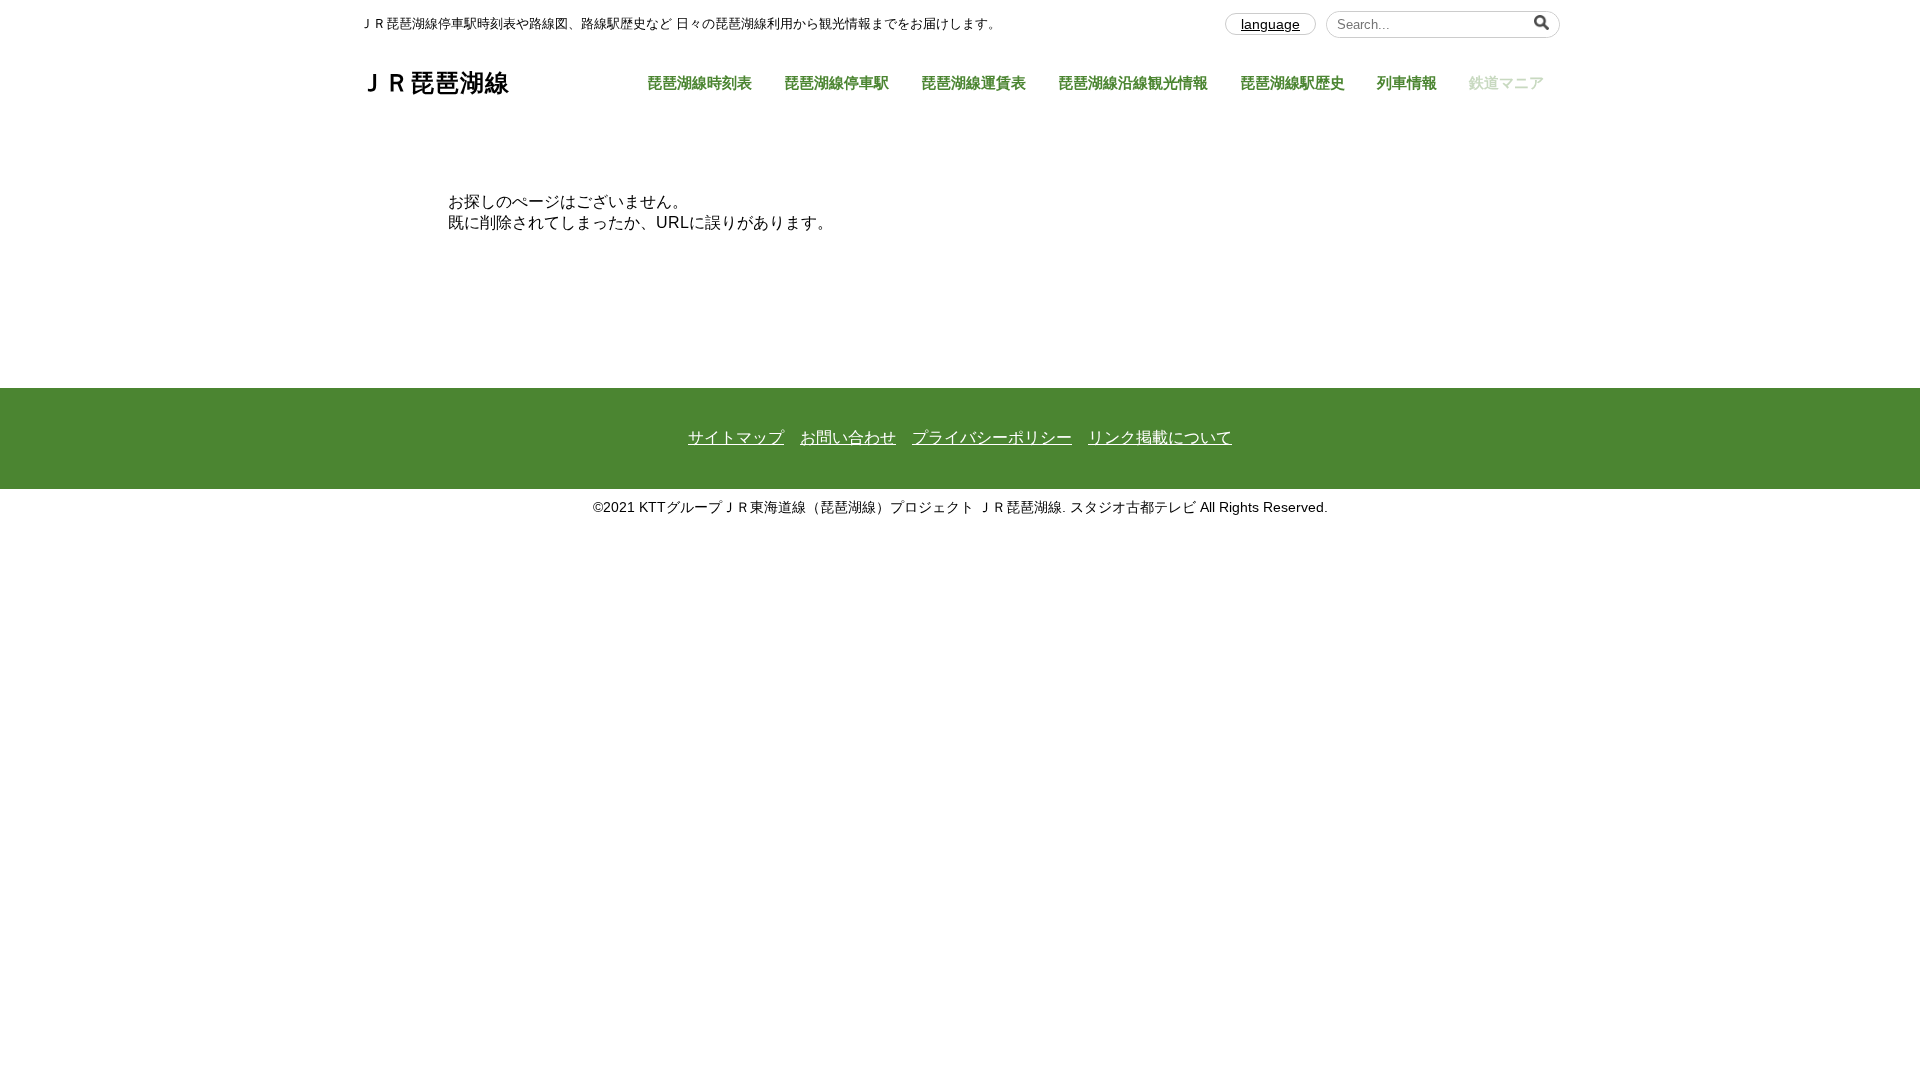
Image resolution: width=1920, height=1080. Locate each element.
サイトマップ (736, 437)
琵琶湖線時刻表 (699, 82)
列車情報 (1407, 82)
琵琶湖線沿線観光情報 (1133, 82)
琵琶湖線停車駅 (836, 82)
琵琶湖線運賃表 (973, 82)
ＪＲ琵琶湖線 (435, 82)
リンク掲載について (1160, 437)
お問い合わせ (848, 437)
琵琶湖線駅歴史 (1292, 82)
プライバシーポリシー (992, 437)
